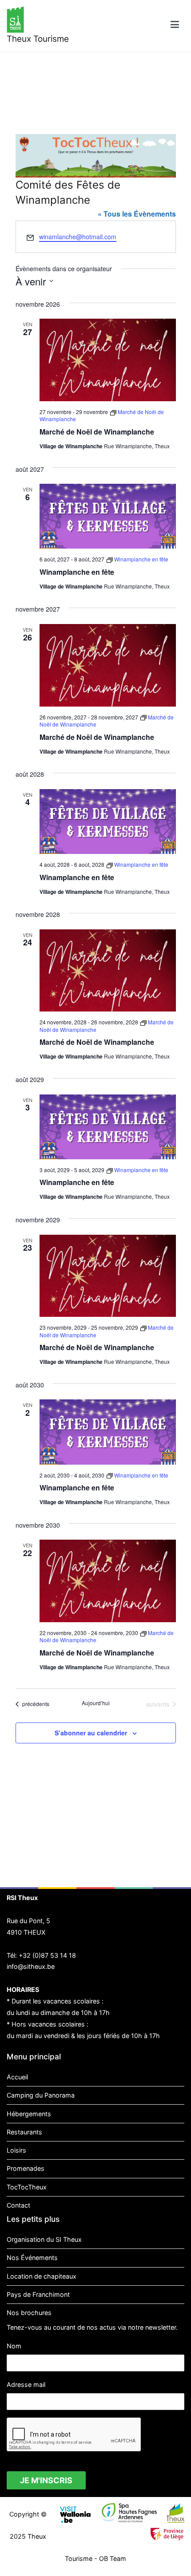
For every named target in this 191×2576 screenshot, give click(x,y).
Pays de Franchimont (38, 2294)
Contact (18, 2205)
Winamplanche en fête (77, 572)
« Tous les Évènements (137, 214)
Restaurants (24, 2132)
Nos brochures (29, 2313)
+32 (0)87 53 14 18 (47, 1955)
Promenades (26, 2168)
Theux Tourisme (38, 39)
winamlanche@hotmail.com (78, 237)
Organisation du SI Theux (44, 2239)
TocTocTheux (27, 2187)
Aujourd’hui (96, 1703)
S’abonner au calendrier (91, 1733)
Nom (14, 2346)
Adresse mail (26, 2384)
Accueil (17, 2077)
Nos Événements (32, 2258)
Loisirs (16, 2150)
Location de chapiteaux (42, 2276)
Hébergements (29, 2114)
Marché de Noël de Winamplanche (97, 432)
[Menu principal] (175, 26)
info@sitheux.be (31, 1966)
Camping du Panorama (41, 2095)
